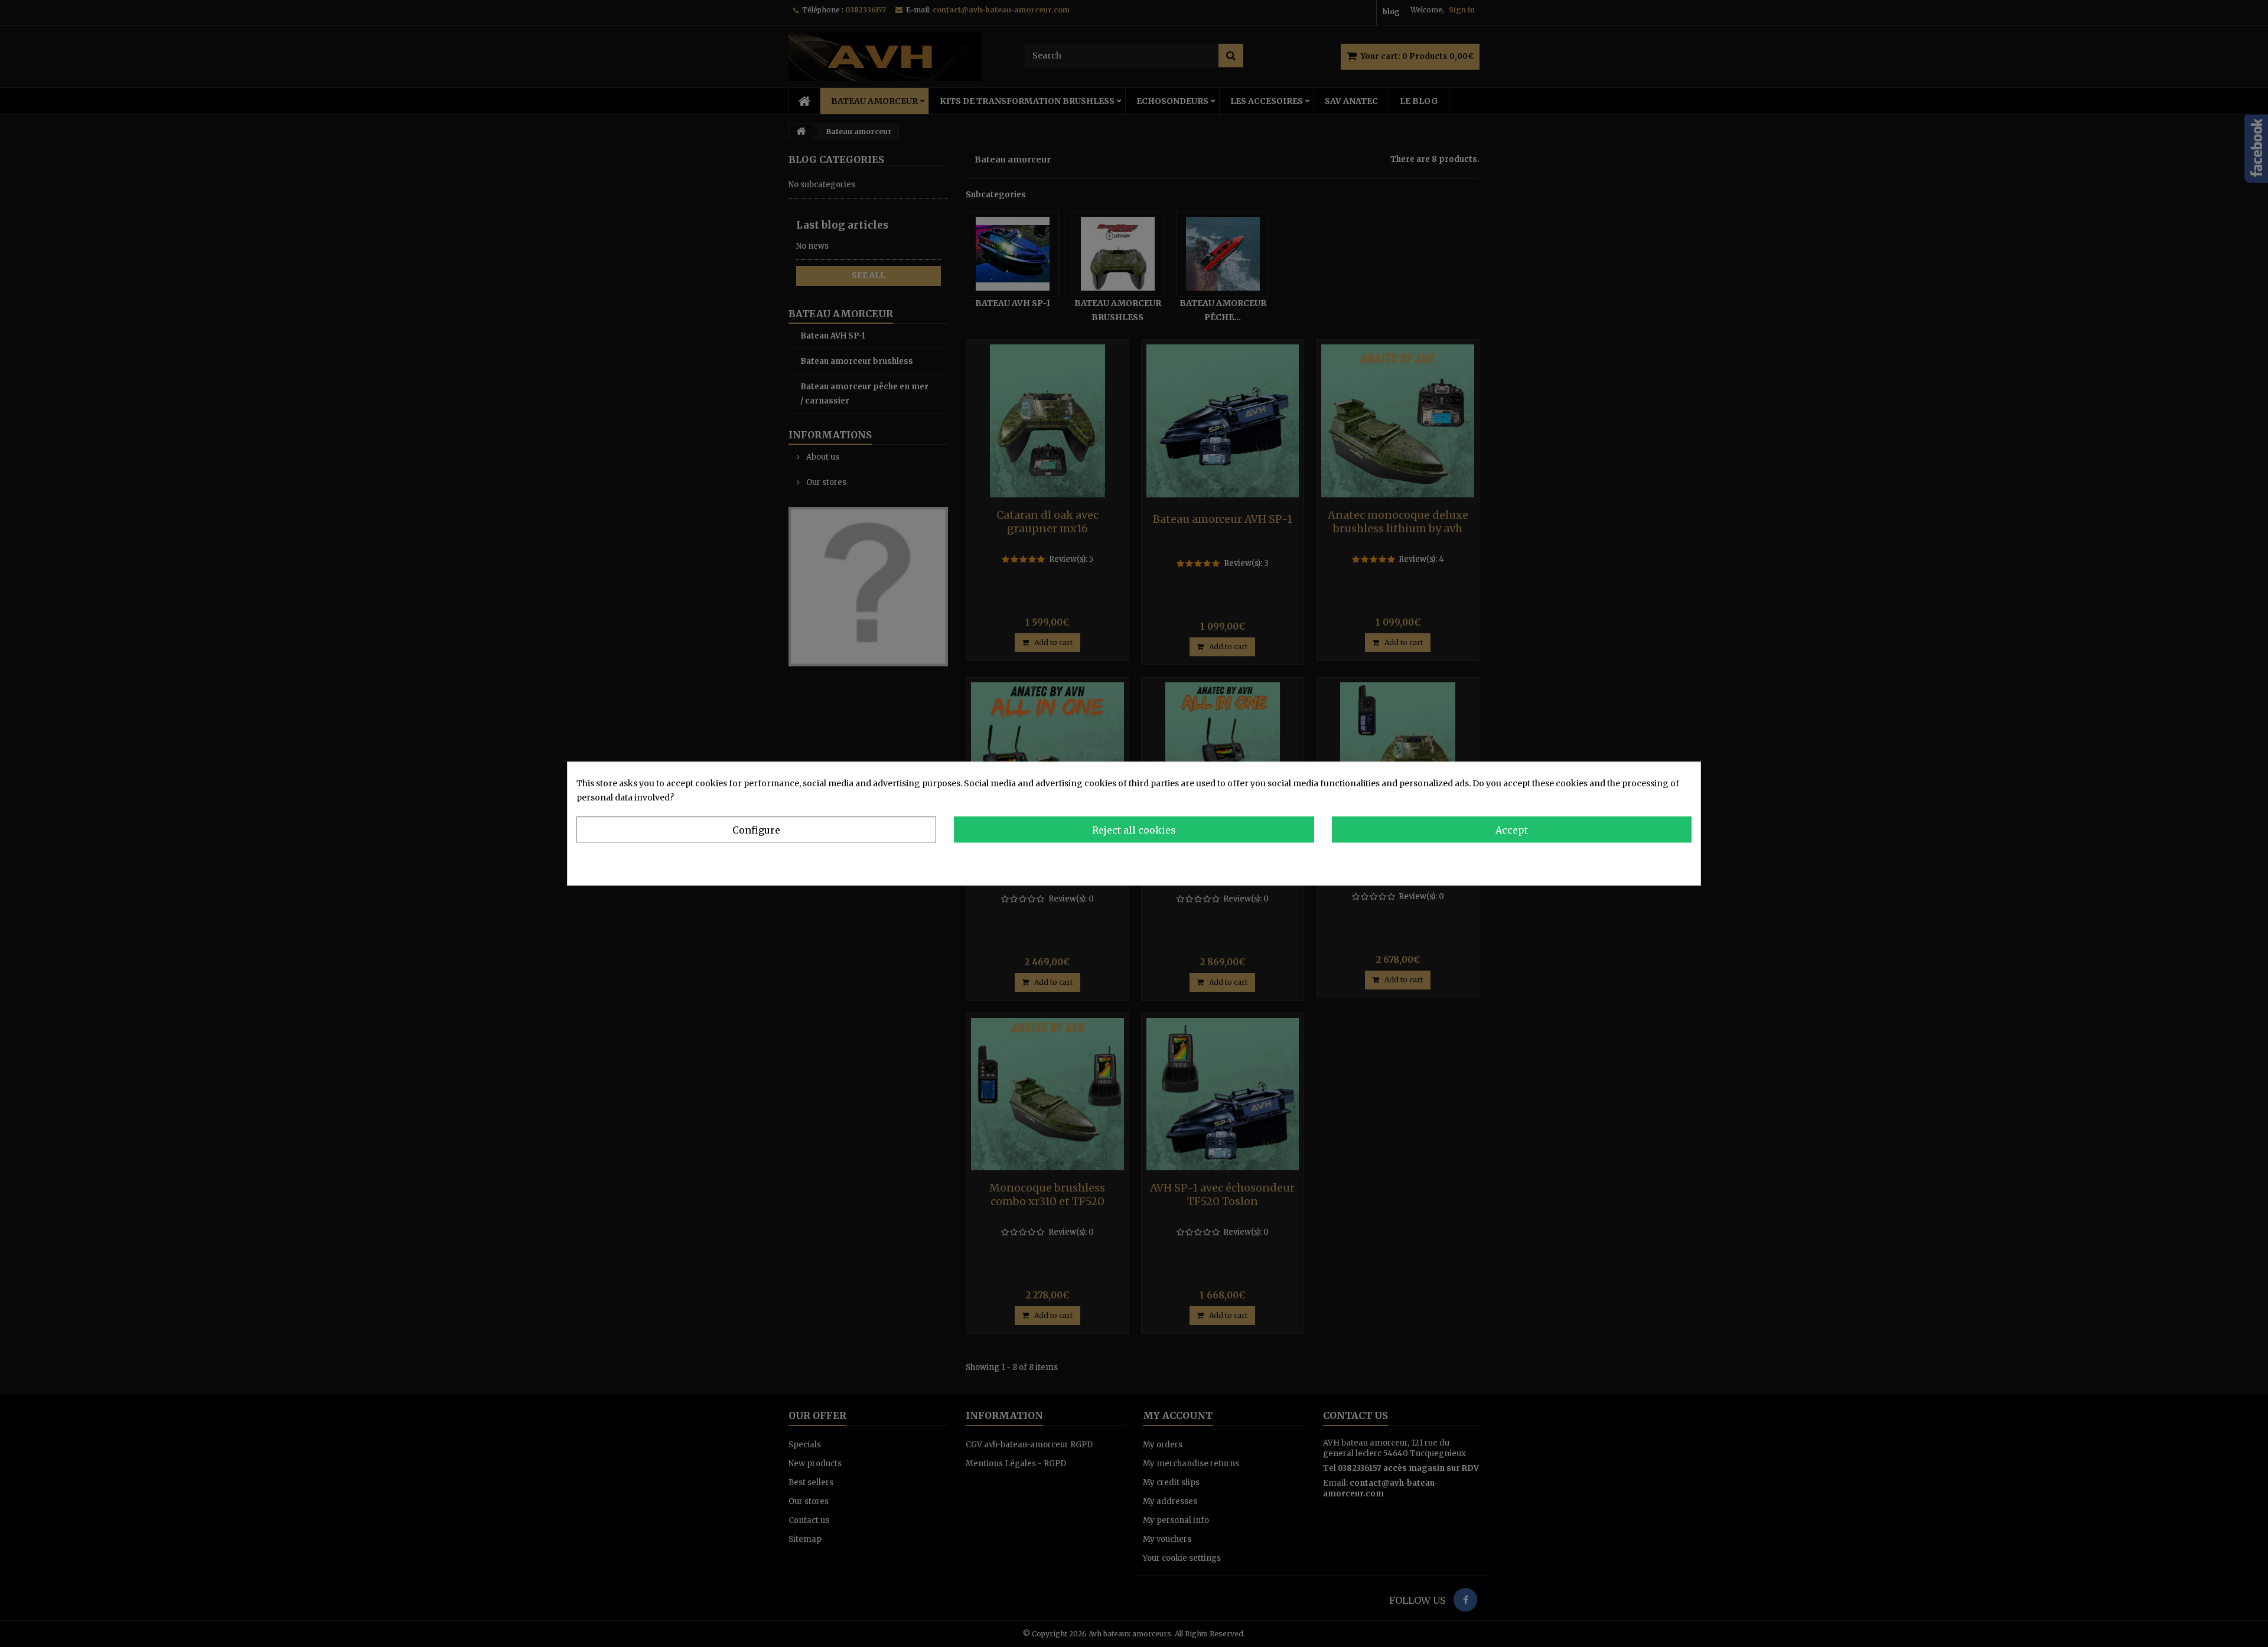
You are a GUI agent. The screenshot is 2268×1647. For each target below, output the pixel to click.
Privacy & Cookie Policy (1643, 860)
